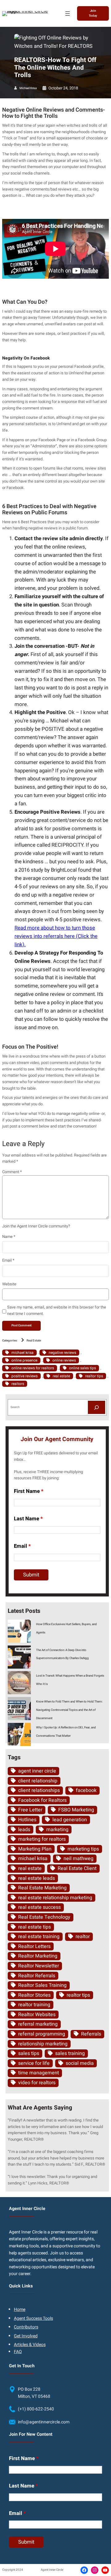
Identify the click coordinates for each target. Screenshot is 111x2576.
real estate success (39, 1907)
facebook (86, 1790)
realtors (18, 1384)
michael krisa (23, 1353)
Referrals (91, 2034)
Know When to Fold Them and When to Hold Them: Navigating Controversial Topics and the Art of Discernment (69, 1710)
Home (20, 2309)
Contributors (26, 2327)
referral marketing (38, 2024)
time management (39, 2073)
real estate (61, 1376)
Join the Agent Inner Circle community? (36, 1226)
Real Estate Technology (44, 1917)
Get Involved (26, 2336)
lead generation (70, 1820)
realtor (83, 1937)
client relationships (39, 1790)
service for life (34, 2063)
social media (80, 2063)
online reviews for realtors (33, 1368)
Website (9, 1284)
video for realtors (37, 2083)
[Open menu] (68, 14)
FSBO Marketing (76, 1810)
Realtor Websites (37, 2015)
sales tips (29, 2053)
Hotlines (27, 1820)
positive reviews (25, 1376)
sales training (70, 2053)
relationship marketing (43, 2044)
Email (8, 1260)
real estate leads (37, 1878)
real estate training (39, 1937)
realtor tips (94, 1376)
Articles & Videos (30, 2345)
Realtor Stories (34, 1995)
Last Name (28, 1519)
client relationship (38, 1781)
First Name (29, 1491)
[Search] (97, 1407)
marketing (57, 1830)
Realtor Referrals (37, 1976)
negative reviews (62, 1353)
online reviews (64, 1360)
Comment (12, 1172)
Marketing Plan (35, 1849)
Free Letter (30, 1810)
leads (24, 1830)
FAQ (18, 2352)
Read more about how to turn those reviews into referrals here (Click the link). (56, 936)
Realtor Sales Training (42, 1985)
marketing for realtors (42, 1839)
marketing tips (83, 1849)
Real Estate (34, 1341)
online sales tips (82, 1368)
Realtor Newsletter (39, 1966)
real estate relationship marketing (55, 1898)
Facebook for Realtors (42, 1800)
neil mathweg (78, 1859)
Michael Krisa (28, 88)
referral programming (42, 2034)
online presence (24, 1360)
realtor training (34, 2005)
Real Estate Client (77, 1868)
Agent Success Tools (33, 2318)
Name (9, 1237)
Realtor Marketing (38, 1956)
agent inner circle (37, 1771)
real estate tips (35, 1927)
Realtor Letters (34, 1946)
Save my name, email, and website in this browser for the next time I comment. (57, 1310)
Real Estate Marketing (42, 1888)
